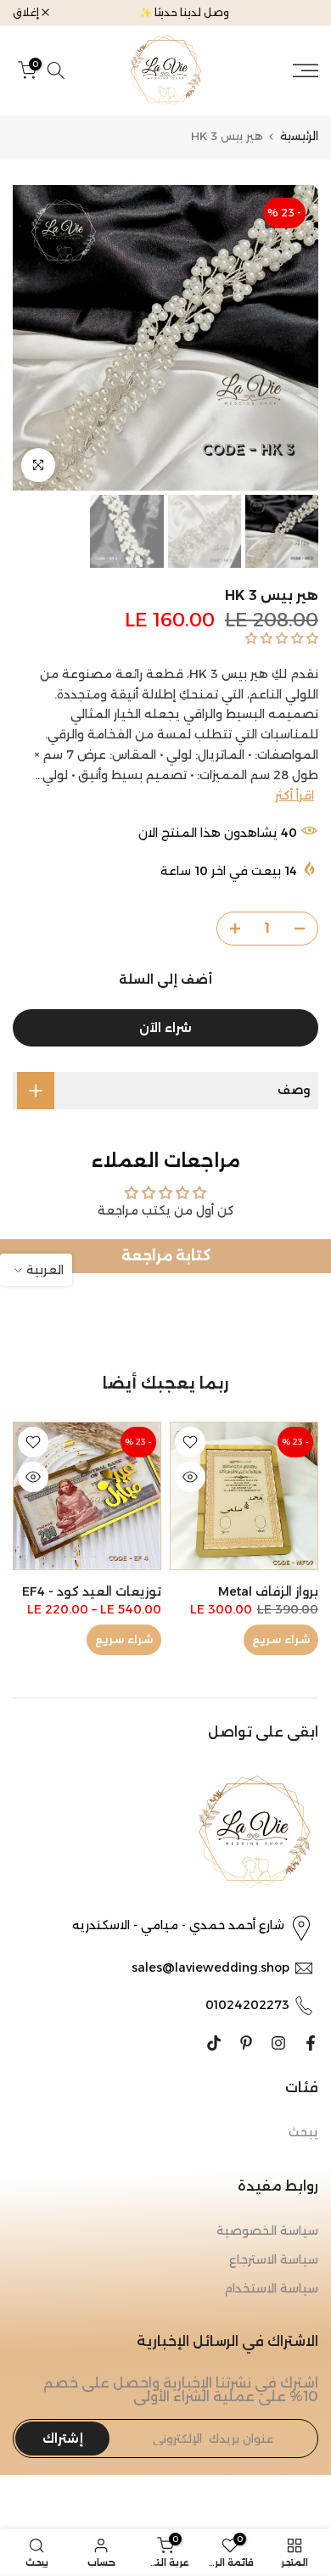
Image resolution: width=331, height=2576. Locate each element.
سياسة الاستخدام (271, 2288)
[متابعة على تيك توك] (214, 2043)
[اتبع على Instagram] (278, 2043)
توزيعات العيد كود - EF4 (92, 1591)
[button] (280, 638)
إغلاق (27, 13)
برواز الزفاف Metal (268, 1591)
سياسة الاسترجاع (274, 2259)
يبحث (303, 2132)
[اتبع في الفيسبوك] (311, 2043)
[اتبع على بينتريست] (246, 2043)
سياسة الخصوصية (267, 2231)
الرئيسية (299, 136)
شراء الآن (165, 1028)
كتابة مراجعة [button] (166, 1256)
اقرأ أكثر (295, 795)
